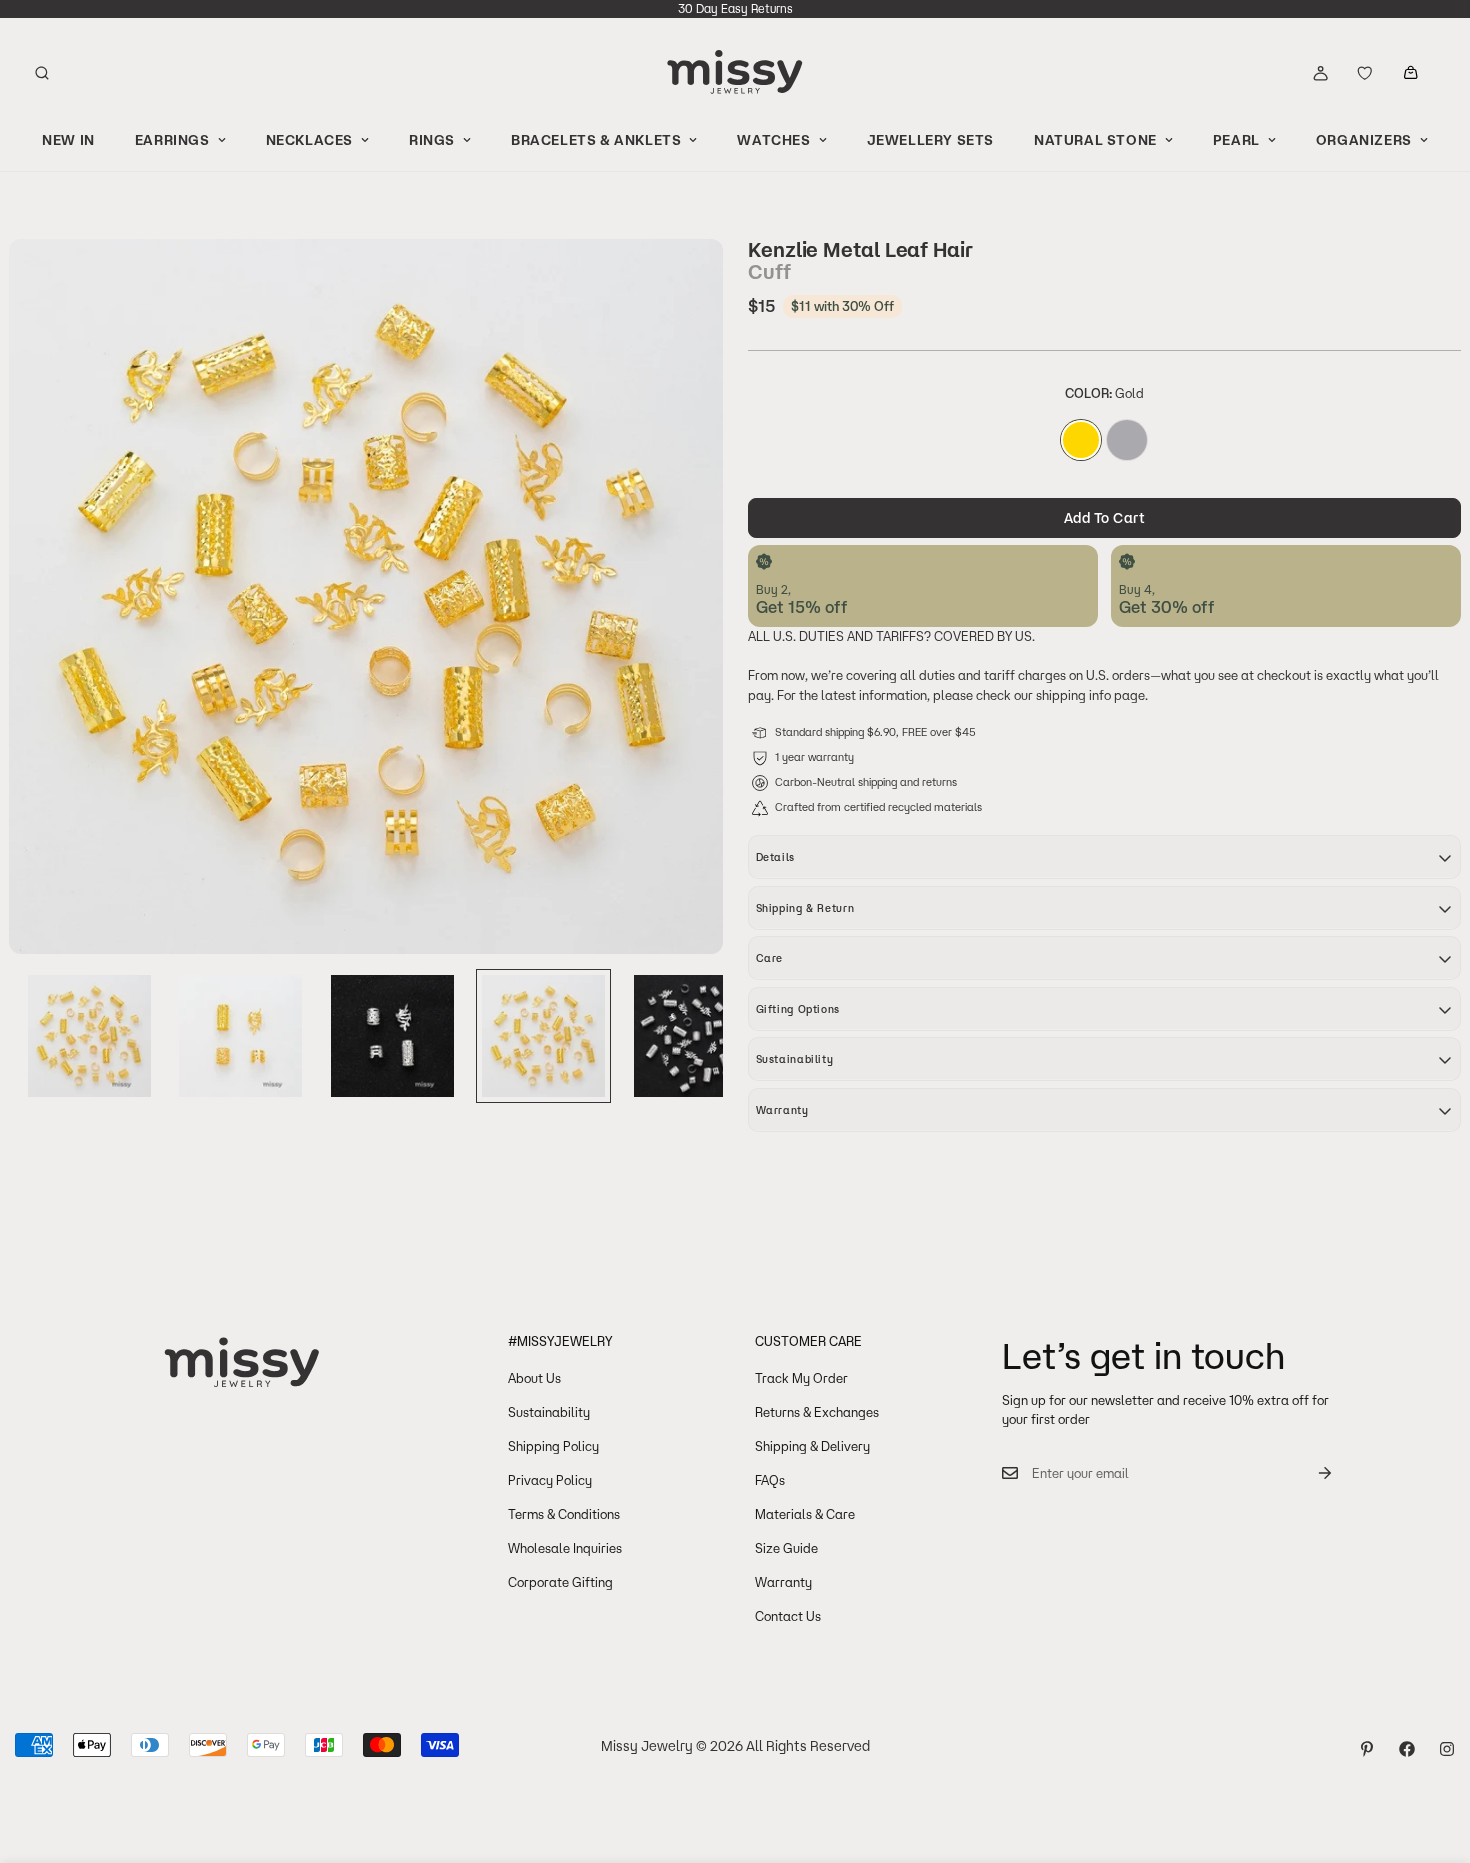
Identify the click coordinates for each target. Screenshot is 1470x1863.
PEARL (1236, 140)
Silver (1127, 440)
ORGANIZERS (1364, 140)
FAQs (770, 1480)
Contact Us (788, 1616)
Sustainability (549, 1412)
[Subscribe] (1309, 1473)
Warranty (783, 1582)
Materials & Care (805, 1514)
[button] (1411, 73)
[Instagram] (1447, 1749)
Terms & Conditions (564, 1514)
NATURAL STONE (1095, 140)
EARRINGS (172, 140)
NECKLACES (309, 140)
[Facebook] (1407, 1749)
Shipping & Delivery (812, 1446)
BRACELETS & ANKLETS (596, 140)
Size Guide (786, 1548)
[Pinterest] (1367, 1749)
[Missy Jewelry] (735, 73)
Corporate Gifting (560, 1582)
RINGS (432, 140)
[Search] (42, 73)
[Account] (1320, 73)
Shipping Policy (553, 1446)
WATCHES (773, 140)
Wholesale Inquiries (565, 1548)
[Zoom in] (681, 281)
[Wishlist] (1365, 73)
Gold (1081, 440)
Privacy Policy (550, 1480)
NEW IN (68, 140)
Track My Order (801, 1378)
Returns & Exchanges (817, 1412)
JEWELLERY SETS (930, 140)
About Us (534, 1378)
